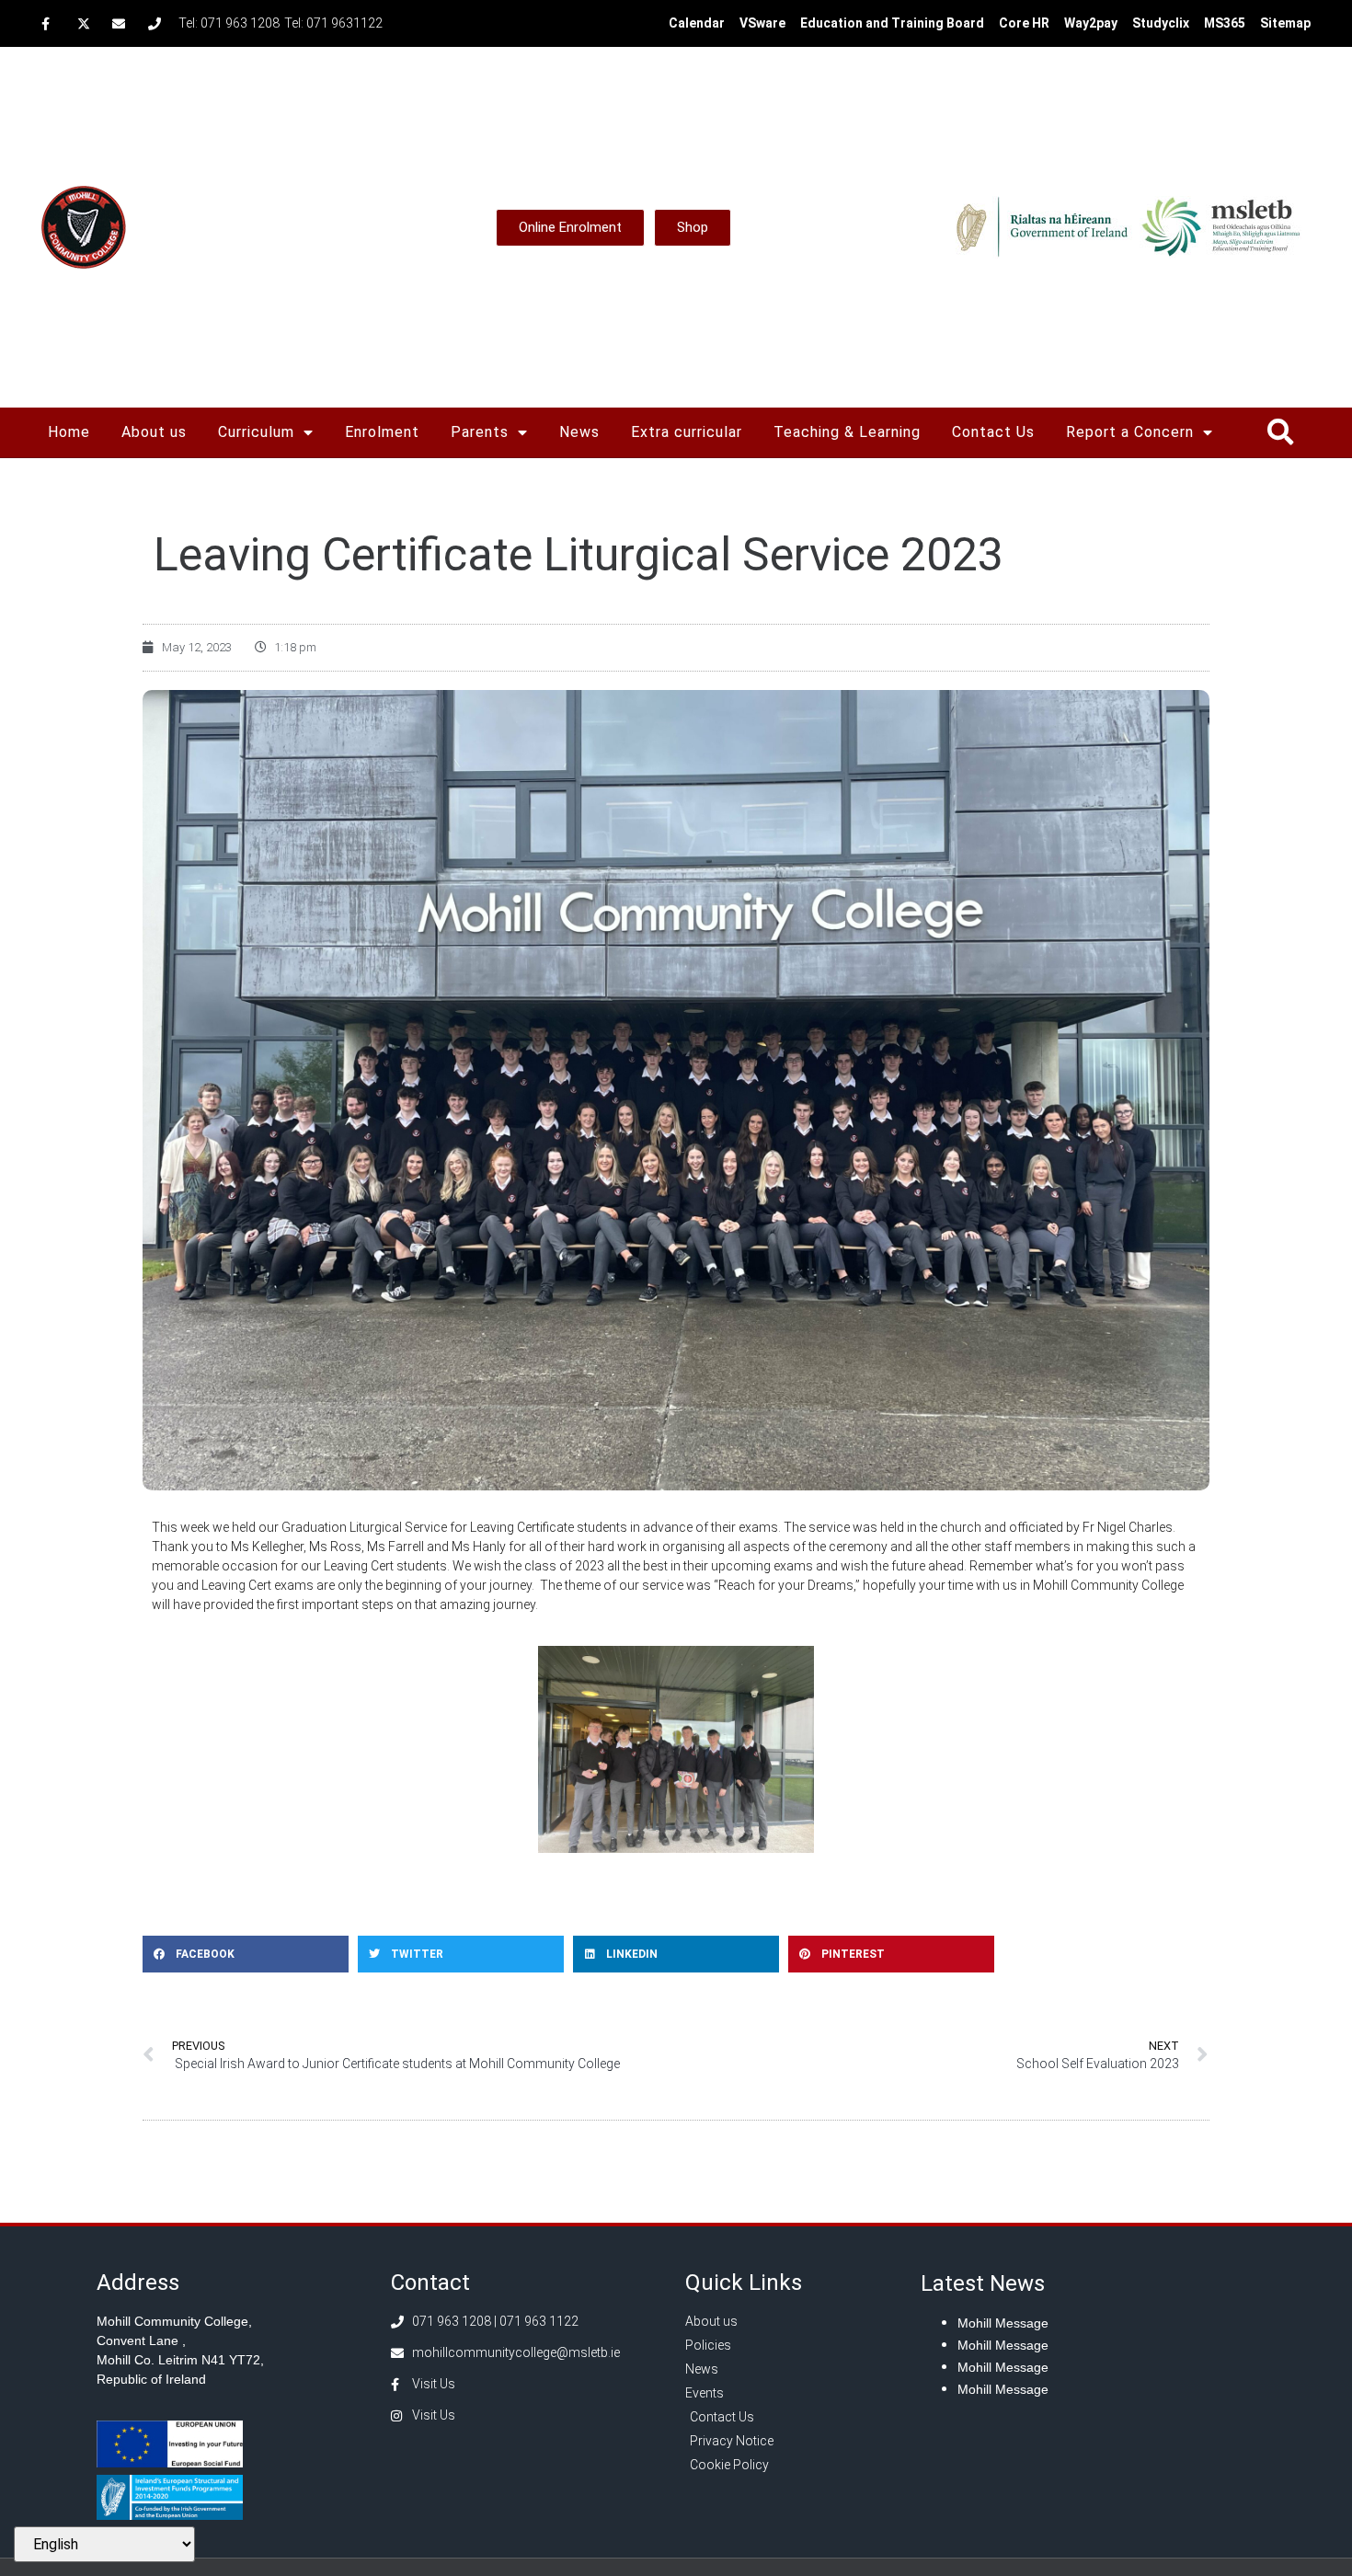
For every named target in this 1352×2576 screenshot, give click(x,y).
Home (69, 432)
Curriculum (256, 432)
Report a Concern (1130, 432)
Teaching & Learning (847, 432)
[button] (1280, 433)
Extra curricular (687, 432)
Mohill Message (1003, 2323)
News (579, 432)
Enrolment (382, 432)
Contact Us (993, 432)
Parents (480, 432)
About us (154, 432)
